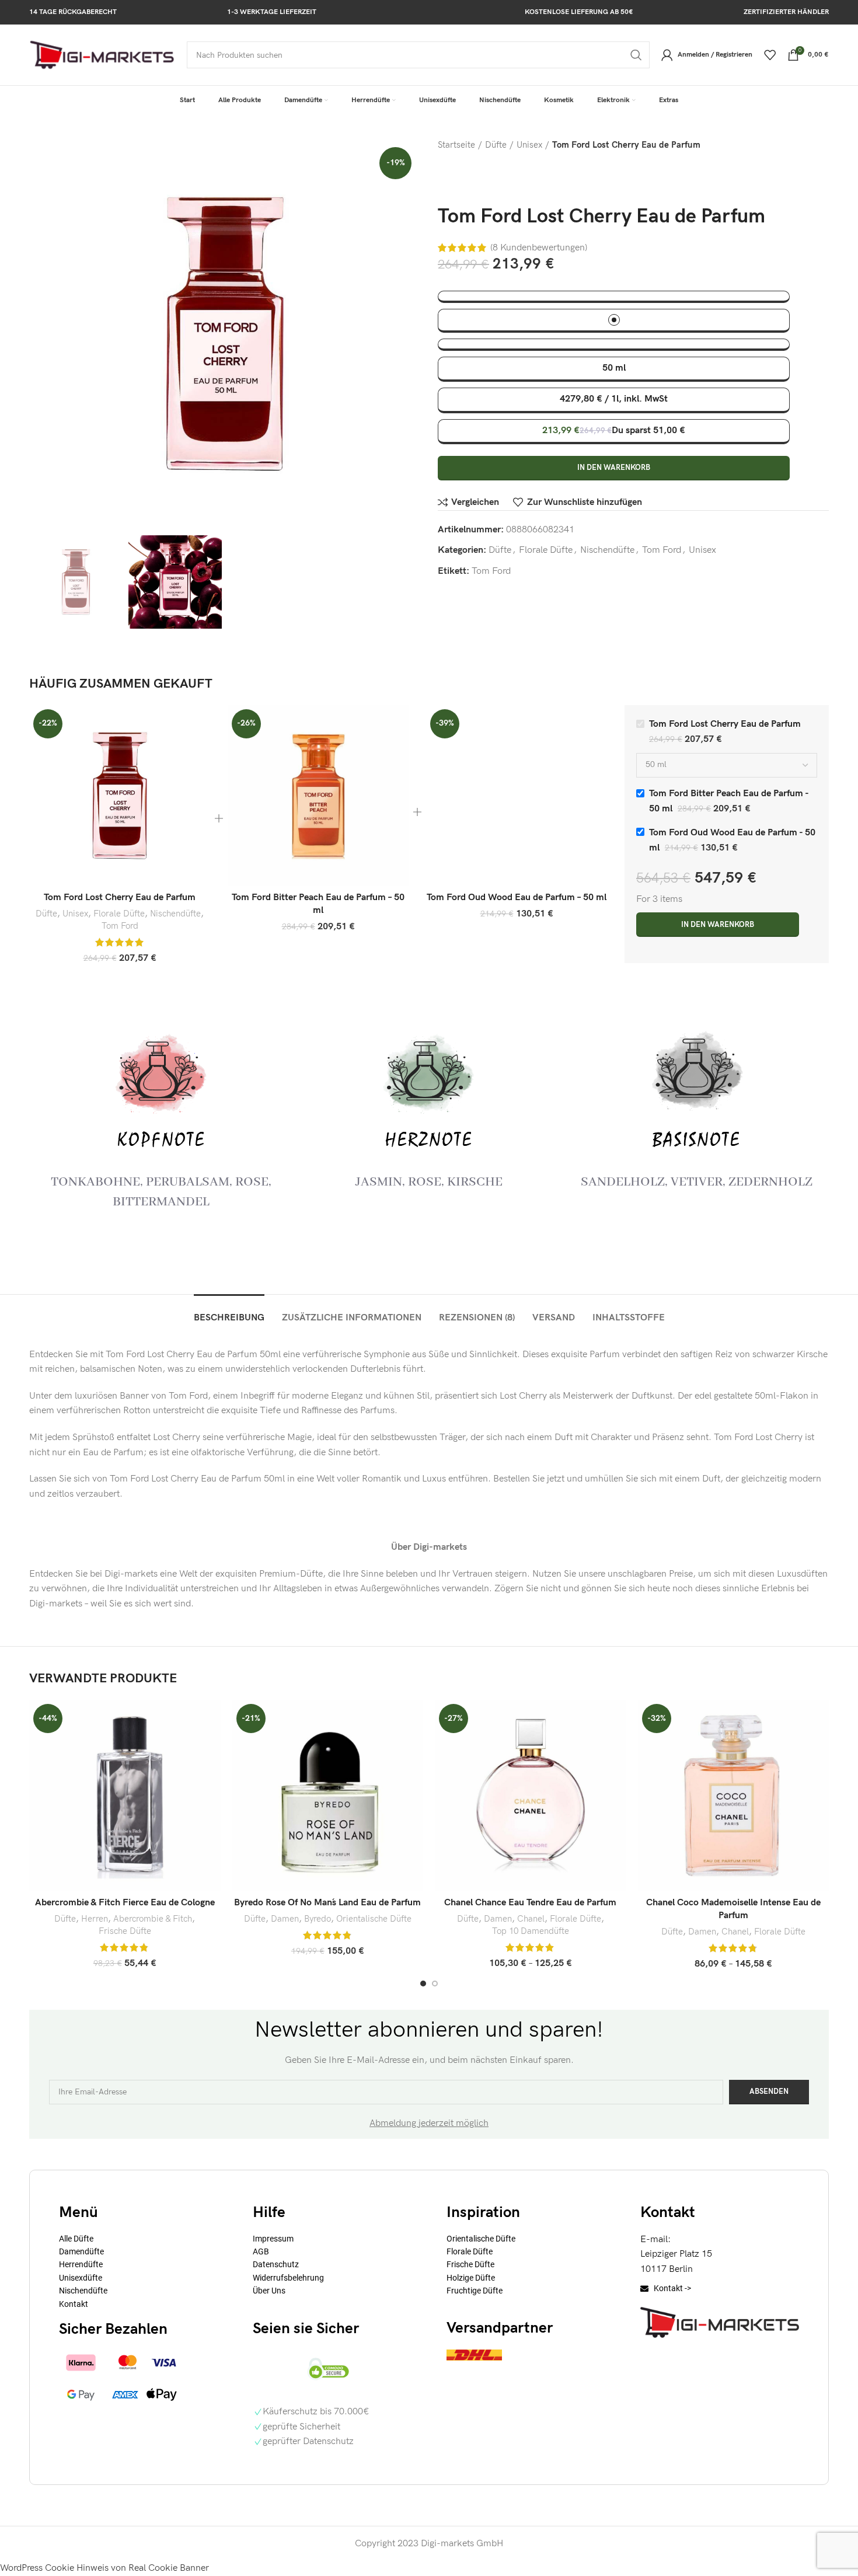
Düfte (496, 145)
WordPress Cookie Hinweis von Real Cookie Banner (104, 2568)
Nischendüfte (607, 550)
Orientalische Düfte (374, 1919)
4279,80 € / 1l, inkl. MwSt (614, 399)
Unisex (529, 145)
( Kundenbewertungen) (539, 248)
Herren (95, 1919)
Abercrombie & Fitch (153, 1919)
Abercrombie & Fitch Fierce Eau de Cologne (125, 1903)
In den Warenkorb (614, 468)
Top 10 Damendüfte (531, 1931)
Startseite (456, 145)
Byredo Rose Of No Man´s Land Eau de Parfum (327, 1903)
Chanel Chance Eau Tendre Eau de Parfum (530, 1903)
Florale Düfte (546, 550)
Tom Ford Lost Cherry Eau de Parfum (120, 897)
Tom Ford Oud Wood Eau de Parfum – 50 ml (517, 897)
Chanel (531, 1919)
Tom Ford (662, 550)
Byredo (318, 1919)
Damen (285, 1919)
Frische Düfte (125, 1931)
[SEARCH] (636, 55)
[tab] (229, 1312)
